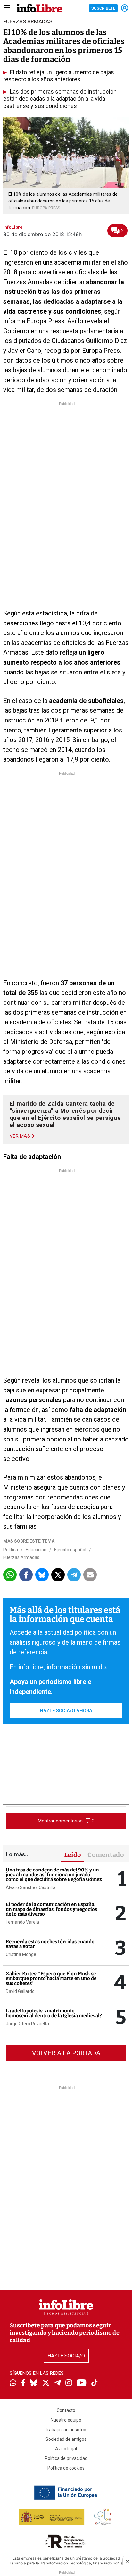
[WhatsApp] (13, 2383)
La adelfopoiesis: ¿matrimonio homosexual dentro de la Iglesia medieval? (54, 2013)
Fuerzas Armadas (21, 1557)
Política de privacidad (66, 2458)
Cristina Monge (21, 1954)
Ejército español (70, 1550)
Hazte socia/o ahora (66, 1711)
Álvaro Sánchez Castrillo (30, 1887)
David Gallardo (20, 1991)
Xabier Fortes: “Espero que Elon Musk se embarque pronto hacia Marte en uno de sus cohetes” (51, 1978)
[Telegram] (58, 2383)
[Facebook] (23, 2383)
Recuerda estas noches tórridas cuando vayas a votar (50, 1944)
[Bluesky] (34, 2383)
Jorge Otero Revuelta (27, 2024)
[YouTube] (82, 2383)
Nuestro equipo (66, 2420)
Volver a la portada (66, 2053)
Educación (36, 1550)
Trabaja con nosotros (66, 2430)
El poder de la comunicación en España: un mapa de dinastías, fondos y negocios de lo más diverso (51, 1909)
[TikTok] (95, 2383)
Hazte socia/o (66, 2356)
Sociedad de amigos (66, 2439)
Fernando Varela (22, 1922)
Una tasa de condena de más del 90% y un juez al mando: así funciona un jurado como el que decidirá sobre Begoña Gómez (54, 1875)
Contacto (66, 2410)
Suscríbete (103, 8)
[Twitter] (46, 2383)
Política (11, 1550)
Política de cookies (66, 2468)
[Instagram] (69, 2383)
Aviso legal (66, 2449)
